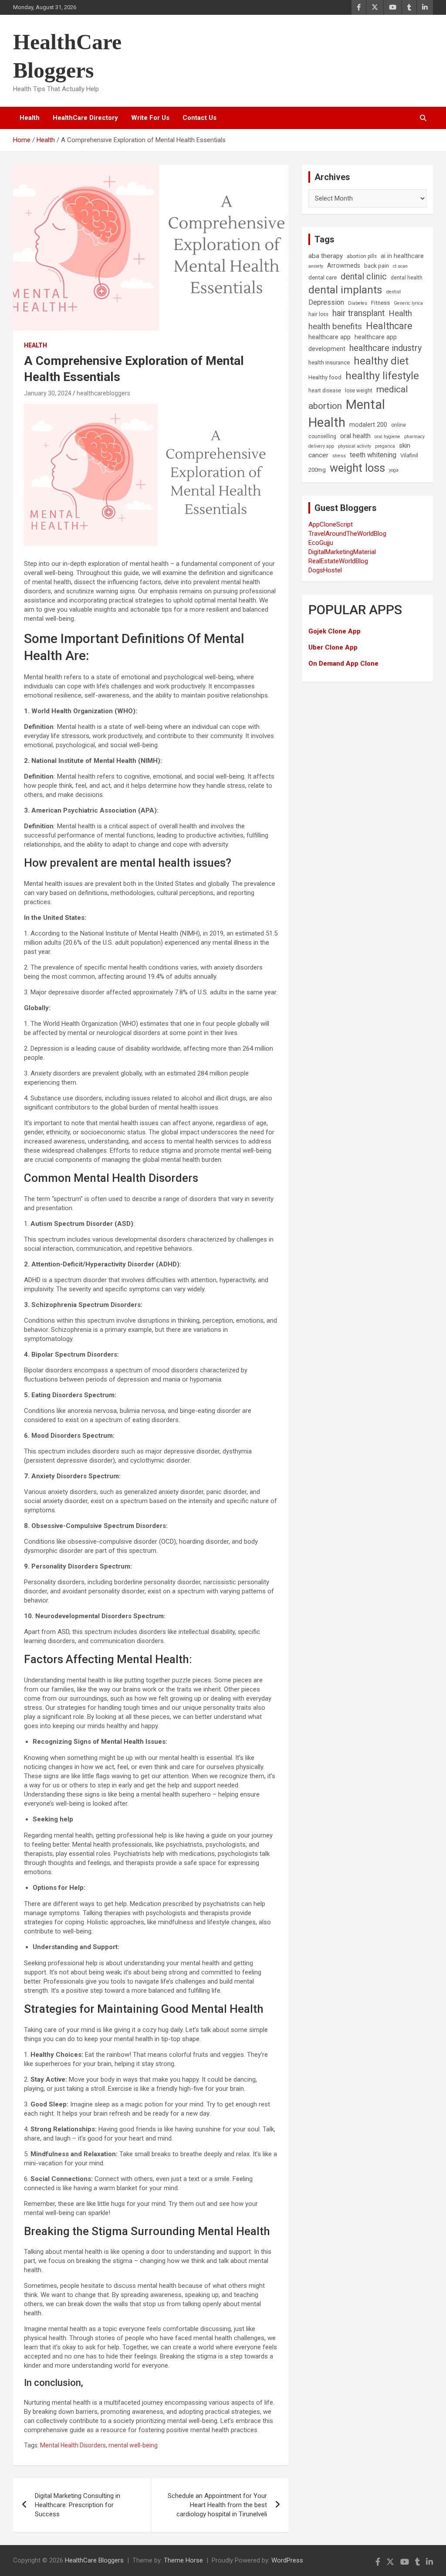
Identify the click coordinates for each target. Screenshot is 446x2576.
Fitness (380, 303)
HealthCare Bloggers (94, 2560)
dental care (323, 277)
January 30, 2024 (48, 393)
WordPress (287, 2560)
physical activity (355, 446)
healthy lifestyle (382, 376)
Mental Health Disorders (73, 2445)
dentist (394, 292)
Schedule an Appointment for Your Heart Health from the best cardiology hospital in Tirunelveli (217, 2505)
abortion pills (362, 256)
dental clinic (364, 276)
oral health (355, 436)
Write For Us (150, 118)
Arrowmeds (344, 266)
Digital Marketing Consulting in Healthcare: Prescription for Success (78, 2505)
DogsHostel (325, 570)
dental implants (345, 290)
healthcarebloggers (103, 393)
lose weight (359, 391)
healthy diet (381, 361)
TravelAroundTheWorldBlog (347, 534)
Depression (326, 302)
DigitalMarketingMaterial (342, 552)
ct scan (400, 266)
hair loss (318, 314)
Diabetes (358, 303)
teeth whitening (373, 455)
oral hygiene (387, 437)
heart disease (325, 391)
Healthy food (325, 377)
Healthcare (389, 326)
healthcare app (329, 337)
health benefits (335, 326)
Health (30, 118)
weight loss (357, 468)
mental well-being (133, 2445)
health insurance (329, 362)
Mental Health (347, 413)
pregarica (385, 446)
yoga (394, 470)
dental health (407, 278)
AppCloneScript (331, 524)
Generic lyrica (408, 303)
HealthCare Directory (85, 118)
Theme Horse (183, 2560)
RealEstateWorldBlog (338, 561)
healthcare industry (386, 348)
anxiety (316, 266)
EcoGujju (321, 543)
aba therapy (326, 256)
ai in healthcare (402, 256)
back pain (377, 266)
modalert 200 (368, 425)
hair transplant (358, 313)
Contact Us (199, 118)
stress (339, 456)
